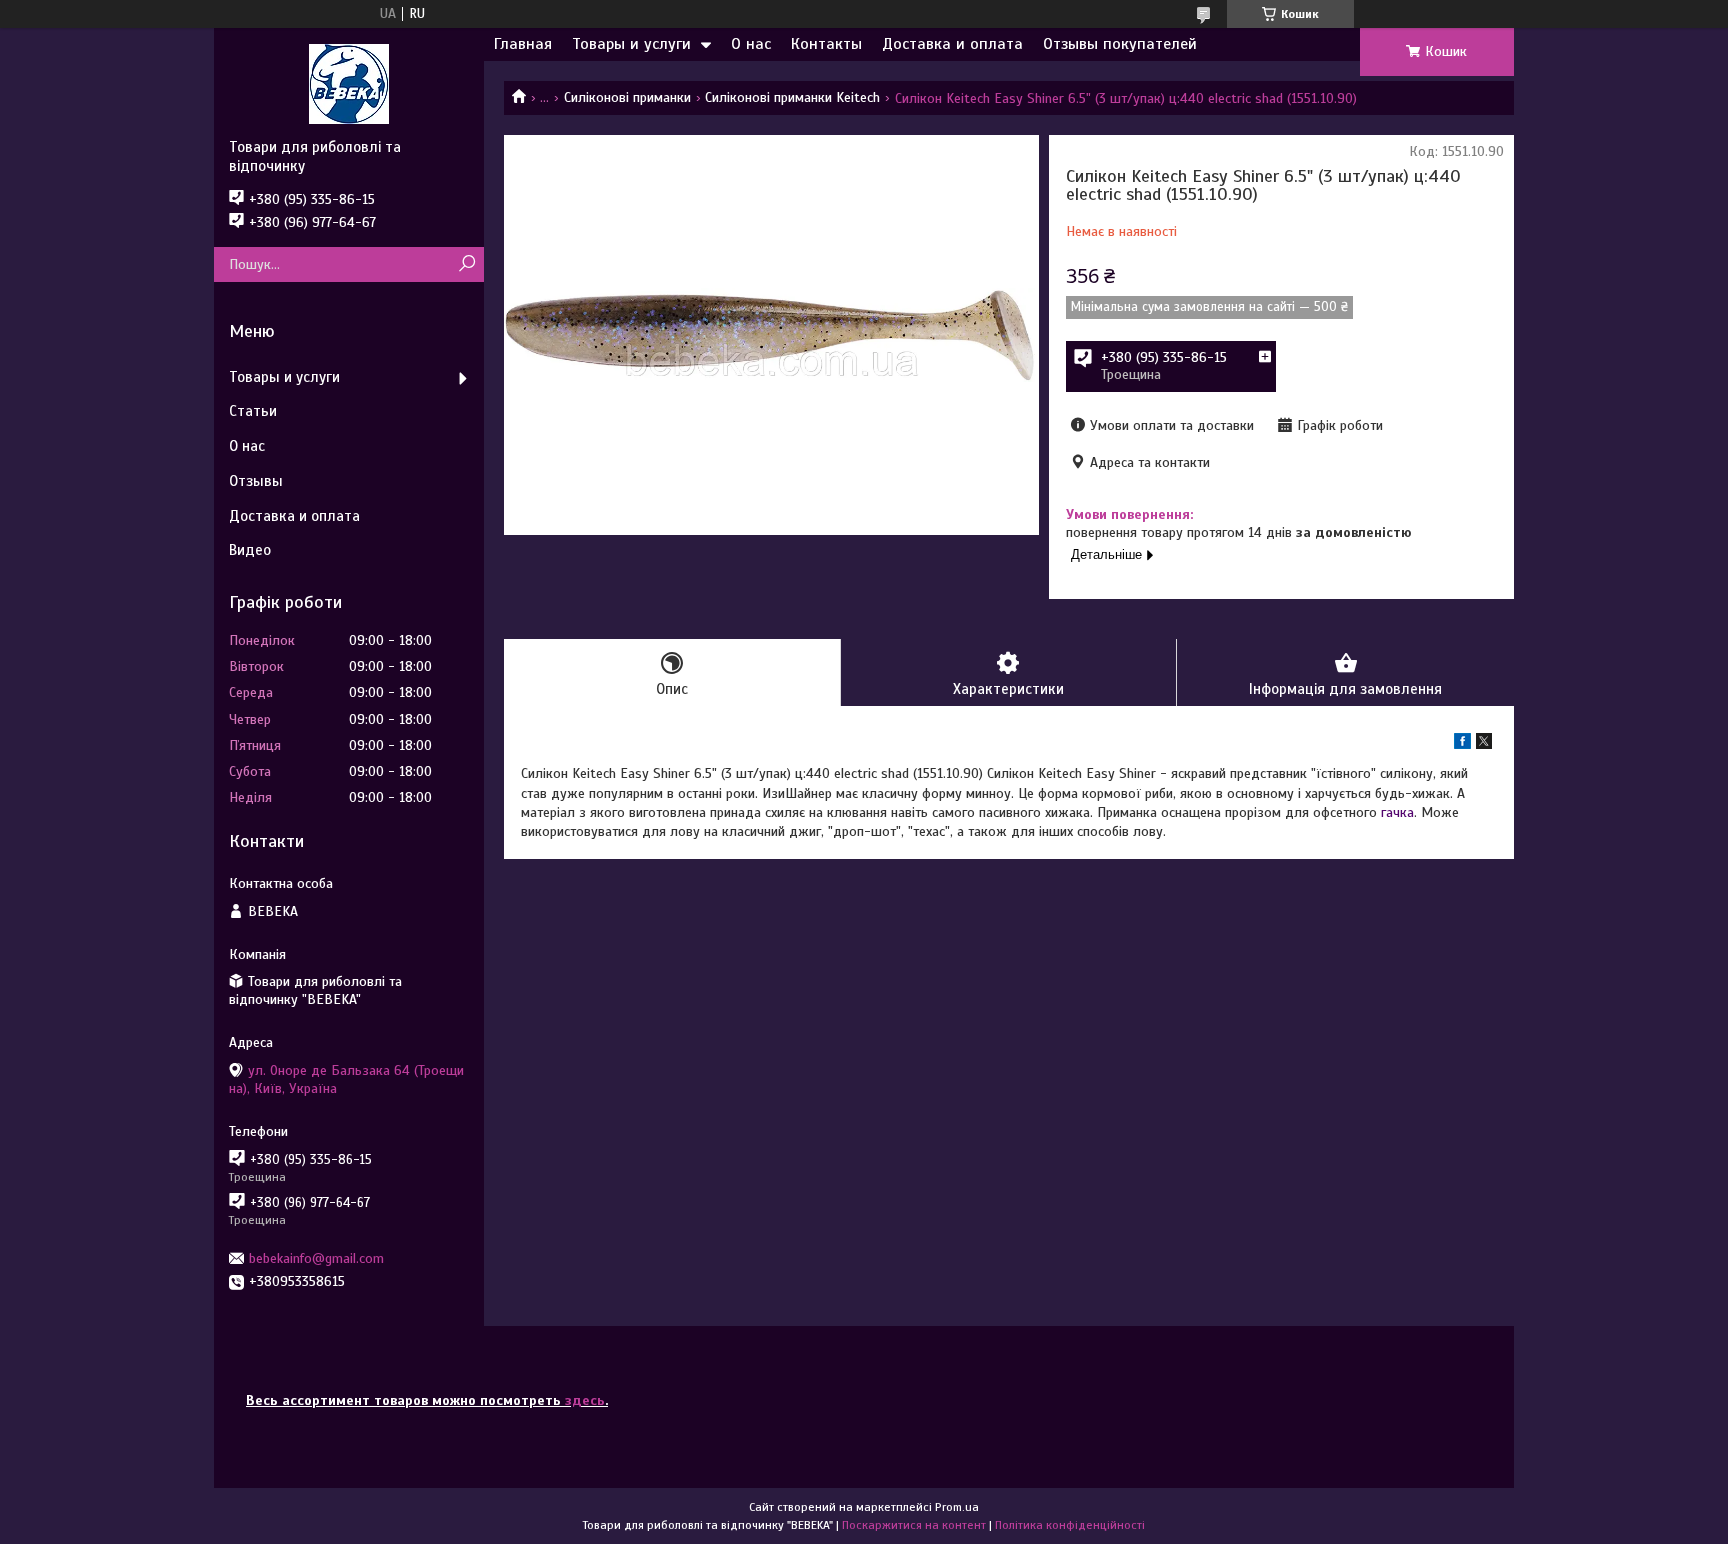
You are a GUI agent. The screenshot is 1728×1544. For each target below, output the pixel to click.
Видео (250, 550)
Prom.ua (957, 1507)
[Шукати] (466, 264)
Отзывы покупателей (1120, 44)
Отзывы (256, 481)
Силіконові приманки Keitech (792, 97)
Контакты (826, 44)
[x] (1484, 744)
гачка (1397, 812)
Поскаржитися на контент (914, 1525)
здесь (585, 1400)
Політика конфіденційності (1070, 1525)
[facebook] (1462, 744)
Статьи (253, 411)
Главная (523, 44)
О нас (751, 44)
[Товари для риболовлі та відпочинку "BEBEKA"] (349, 83)
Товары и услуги (631, 44)
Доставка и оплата (952, 44)
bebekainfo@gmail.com (316, 1258)
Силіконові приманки (627, 97)
